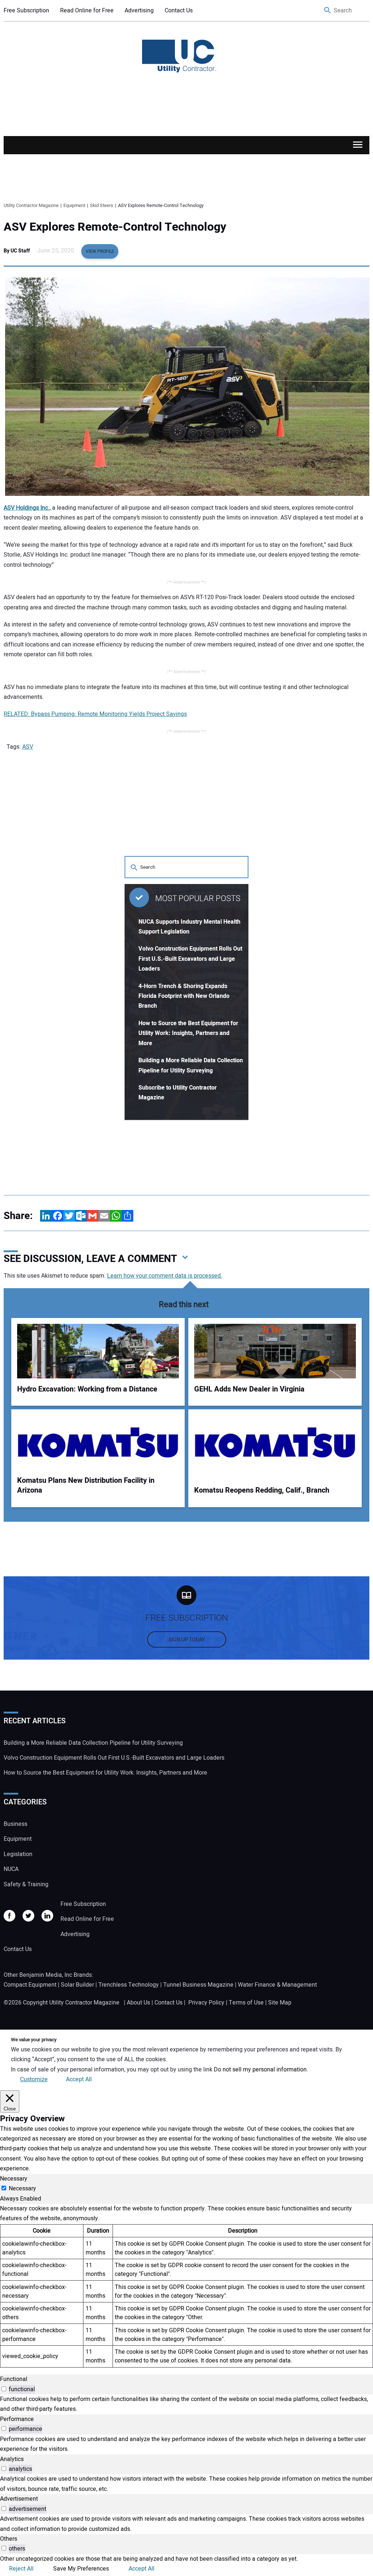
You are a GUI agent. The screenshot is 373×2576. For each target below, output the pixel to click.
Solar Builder (77, 1985)
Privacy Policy (206, 2003)
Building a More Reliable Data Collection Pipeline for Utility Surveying (93, 1743)
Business (15, 1824)
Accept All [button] (79, 2079)
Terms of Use (246, 2003)
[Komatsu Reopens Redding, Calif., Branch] (275, 1442)
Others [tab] (9, 2539)
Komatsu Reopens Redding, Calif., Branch (262, 1490)
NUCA (11, 1869)
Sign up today (187, 1640)
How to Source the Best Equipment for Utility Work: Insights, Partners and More (188, 1033)
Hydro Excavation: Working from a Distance (87, 1389)
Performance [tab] (17, 2419)
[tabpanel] (186, 2286)
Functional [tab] (14, 2379)
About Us (138, 2003)
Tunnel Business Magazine (198, 1985)
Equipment (18, 1839)
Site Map (280, 2003)
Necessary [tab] (14, 2179)
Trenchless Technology (129, 1985)
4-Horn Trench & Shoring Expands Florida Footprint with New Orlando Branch (184, 996)
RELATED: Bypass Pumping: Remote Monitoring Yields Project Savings (95, 714)
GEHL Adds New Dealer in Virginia (249, 1389)
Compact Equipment (30, 1985)
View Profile (100, 251)
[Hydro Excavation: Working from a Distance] (98, 1351)
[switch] (4, 2389)
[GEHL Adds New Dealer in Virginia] (275, 1351)
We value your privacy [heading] (34, 2040)
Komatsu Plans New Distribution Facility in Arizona (86, 1486)
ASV (28, 747)
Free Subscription (26, 11)
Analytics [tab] (12, 2459)
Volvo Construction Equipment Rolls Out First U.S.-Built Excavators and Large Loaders (190, 959)
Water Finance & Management (277, 1985)
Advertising (139, 11)
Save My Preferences (81, 2569)
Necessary (22, 2189)
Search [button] (328, 11)
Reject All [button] (21, 2569)
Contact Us (179, 11)
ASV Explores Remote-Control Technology (115, 227)
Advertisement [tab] (19, 2499)
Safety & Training (26, 1884)
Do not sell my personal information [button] (260, 2070)
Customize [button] (34, 2079)
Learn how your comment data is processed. (165, 1276)
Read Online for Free (87, 11)
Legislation (18, 1854)
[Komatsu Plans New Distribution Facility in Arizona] (98, 1442)
